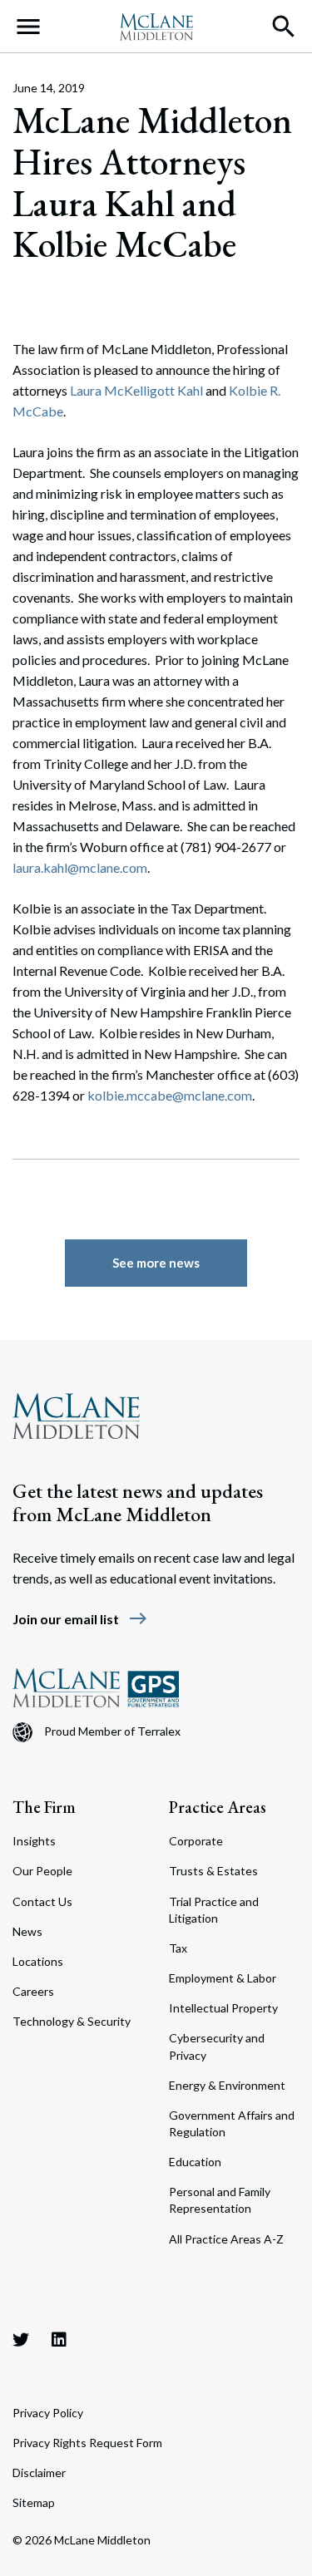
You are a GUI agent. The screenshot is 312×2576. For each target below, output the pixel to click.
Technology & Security (72, 2021)
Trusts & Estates (213, 1871)
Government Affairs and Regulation (232, 2123)
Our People (42, 1871)
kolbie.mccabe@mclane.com (170, 1095)
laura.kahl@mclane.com (80, 867)
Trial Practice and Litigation (214, 1910)
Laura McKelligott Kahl (136, 390)
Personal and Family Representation (220, 2200)
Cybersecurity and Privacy (217, 2046)
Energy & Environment (227, 2085)
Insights (34, 1841)
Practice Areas (218, 1807)
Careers (33, 1991)
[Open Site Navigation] (28, 27)
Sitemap (34, 2502)
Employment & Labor (223, 1978)
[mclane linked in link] (59, 2339)
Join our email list (80, 1619)
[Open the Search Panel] (284, 27)
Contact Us (42, 1901)
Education (195, 2162)
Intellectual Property (223, 2008)
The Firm (44, 1807)
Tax (178, 1948)
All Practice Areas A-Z (226, 2239)
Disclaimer (39, 2473)
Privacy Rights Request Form (87, 2443)
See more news (156, 1263)
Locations (38, 1961)
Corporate (196, 1841)
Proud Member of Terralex (112, 1731)
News (27, 1931)
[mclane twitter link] (21, 2339)
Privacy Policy (48, 2413)
